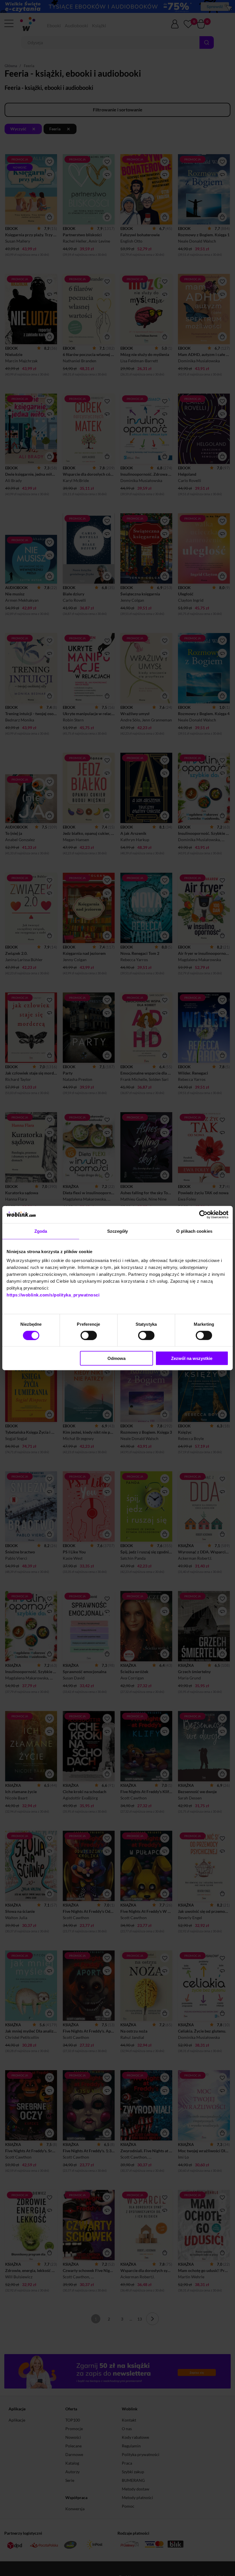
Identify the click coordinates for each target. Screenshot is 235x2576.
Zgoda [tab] (41, 1231)
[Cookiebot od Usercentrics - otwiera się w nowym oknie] (203, 1214)
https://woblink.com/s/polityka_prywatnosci (53, 1295)
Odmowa (116, 1358)
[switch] (89, 1335)
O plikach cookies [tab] (194, 1231)
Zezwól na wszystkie (192, 1358)
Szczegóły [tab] (118, 1231)
